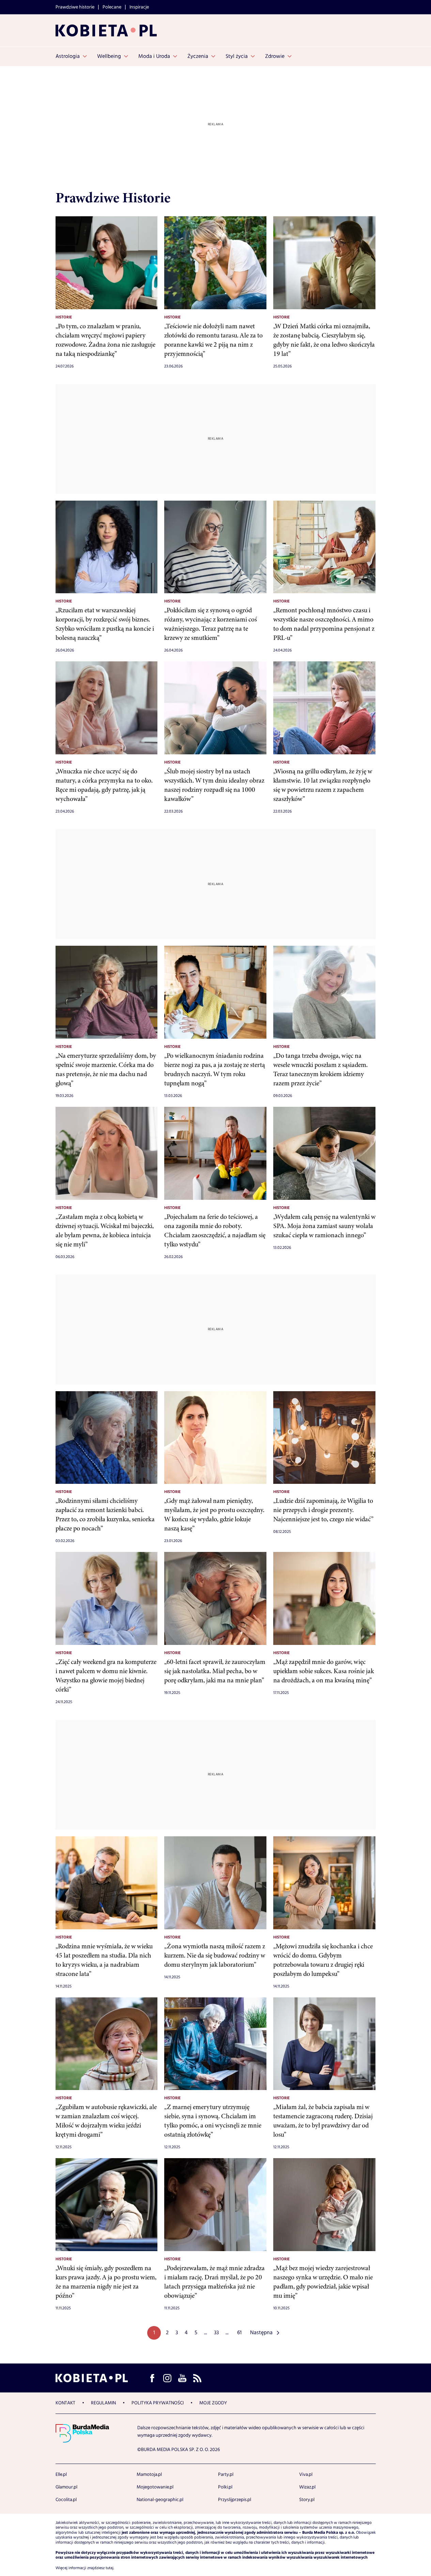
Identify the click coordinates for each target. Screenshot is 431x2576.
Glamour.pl (66, 2487)
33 (216, 2333)
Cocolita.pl (66, 2500)
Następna (261, 2333)
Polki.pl (225, 2487)
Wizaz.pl (307, 2487)
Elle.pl (61, 2475)
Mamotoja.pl (149, 2475)
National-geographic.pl (160, 2500)
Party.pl (226, 2475)
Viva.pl (306, 2475)
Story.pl (307, 2500)
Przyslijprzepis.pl (235, 2500)
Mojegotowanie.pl (155, 2487)
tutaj (110, 2568)
